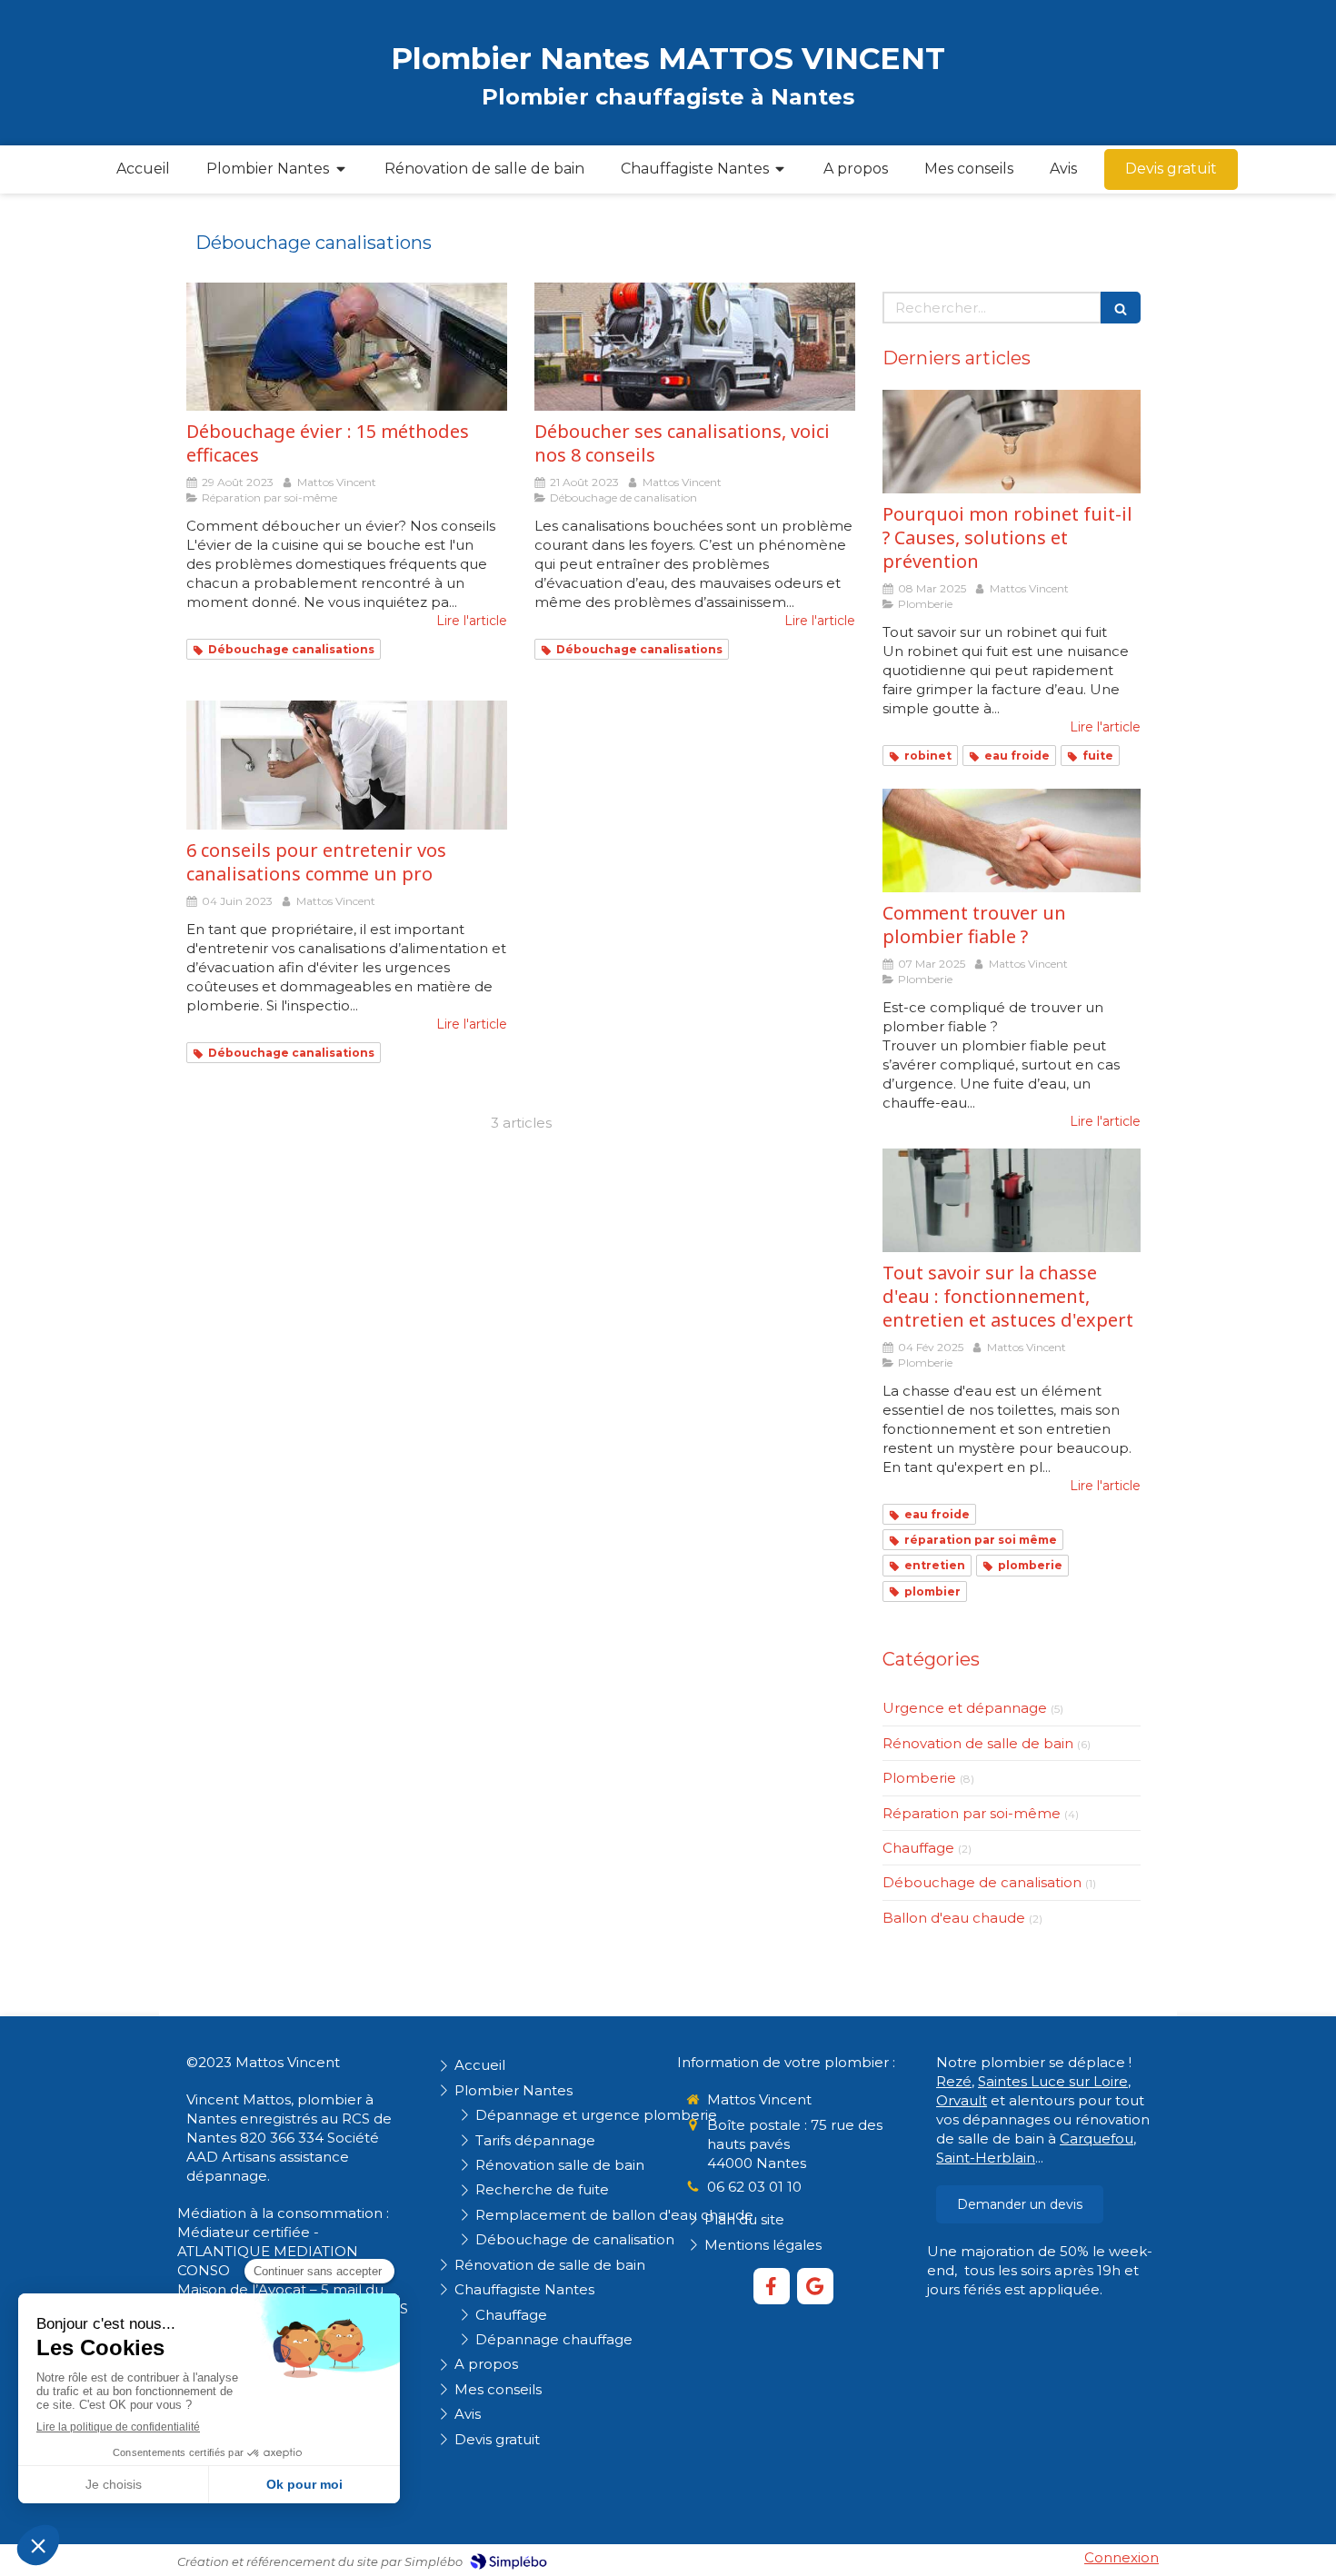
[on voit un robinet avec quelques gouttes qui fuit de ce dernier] (1012, 442)
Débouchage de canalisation (982, 1882)
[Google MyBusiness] (815, 2286)
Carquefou (1097, 2138)
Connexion (1122, 2557)
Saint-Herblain (986, 2158)
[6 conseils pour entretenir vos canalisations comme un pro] (347, 765)
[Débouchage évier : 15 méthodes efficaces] (347, 347)
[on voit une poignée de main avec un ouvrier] (1012, 840)
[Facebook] (772, 2286)
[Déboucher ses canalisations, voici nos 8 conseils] (695, 347)
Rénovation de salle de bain (978, 1743)
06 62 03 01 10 (754, 2187)
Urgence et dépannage (965, 1708)
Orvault (962, 2100)
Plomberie (919, 1778)
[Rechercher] (1121, 308)
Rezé (954, 2081)
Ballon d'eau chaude (954, 1918)
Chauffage (918, 1848)
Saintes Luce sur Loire (1053, 2081)
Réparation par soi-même (972, 1813)
